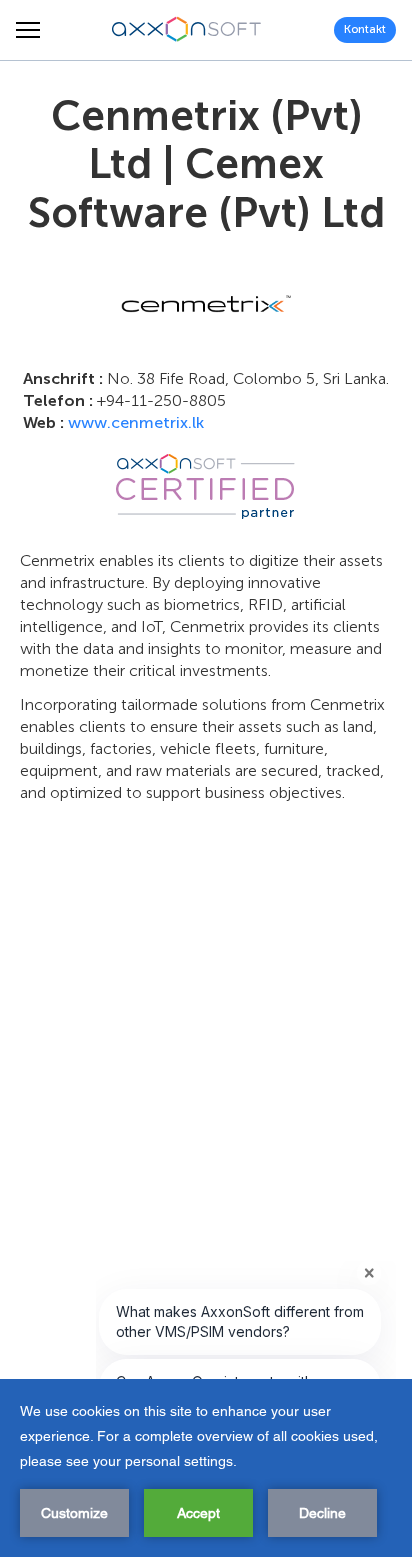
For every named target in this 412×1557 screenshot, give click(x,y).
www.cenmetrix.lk (136, 422)
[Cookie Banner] (206, 1468)
